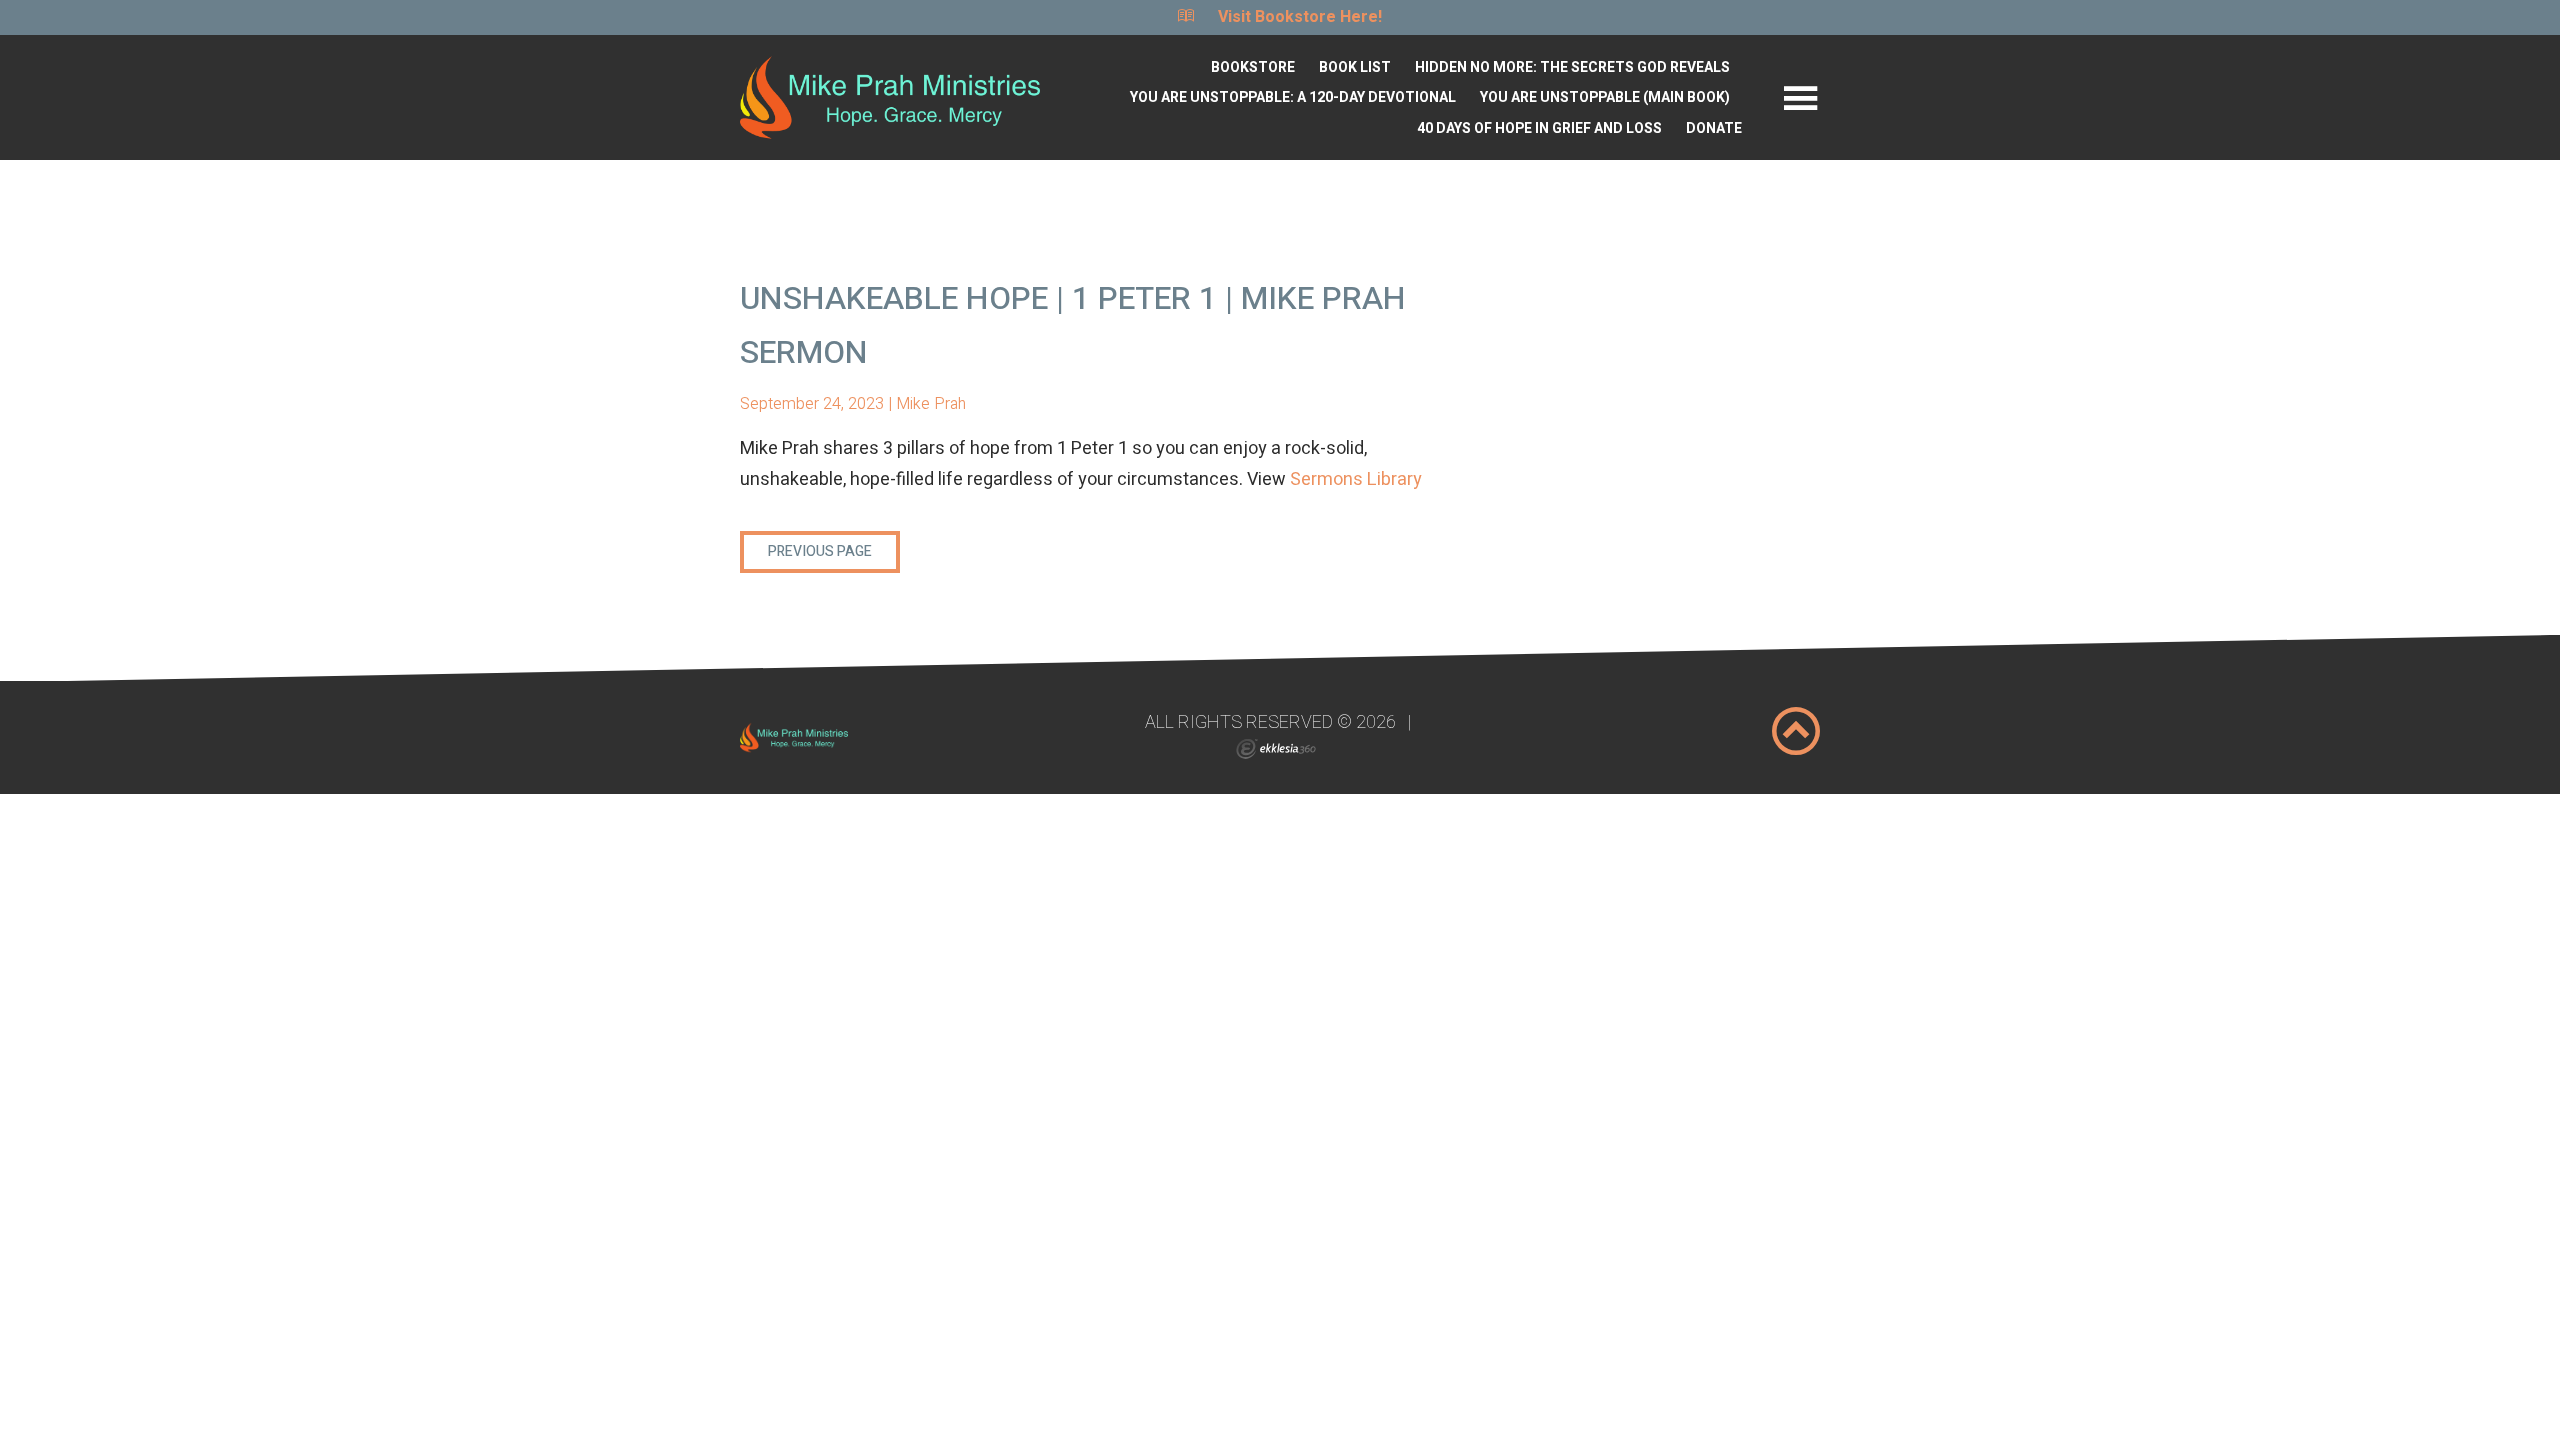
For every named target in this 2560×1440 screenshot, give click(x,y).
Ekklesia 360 (1276, 749)
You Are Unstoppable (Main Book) (1605, 97)
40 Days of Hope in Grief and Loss (1539, 128)
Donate (1714, 128)
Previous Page (820, 551)
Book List (1355, 67)
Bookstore (1253, 67)
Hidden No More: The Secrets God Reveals (1572, 67)
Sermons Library (1356, 479)
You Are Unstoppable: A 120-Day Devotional (1293, 97)
